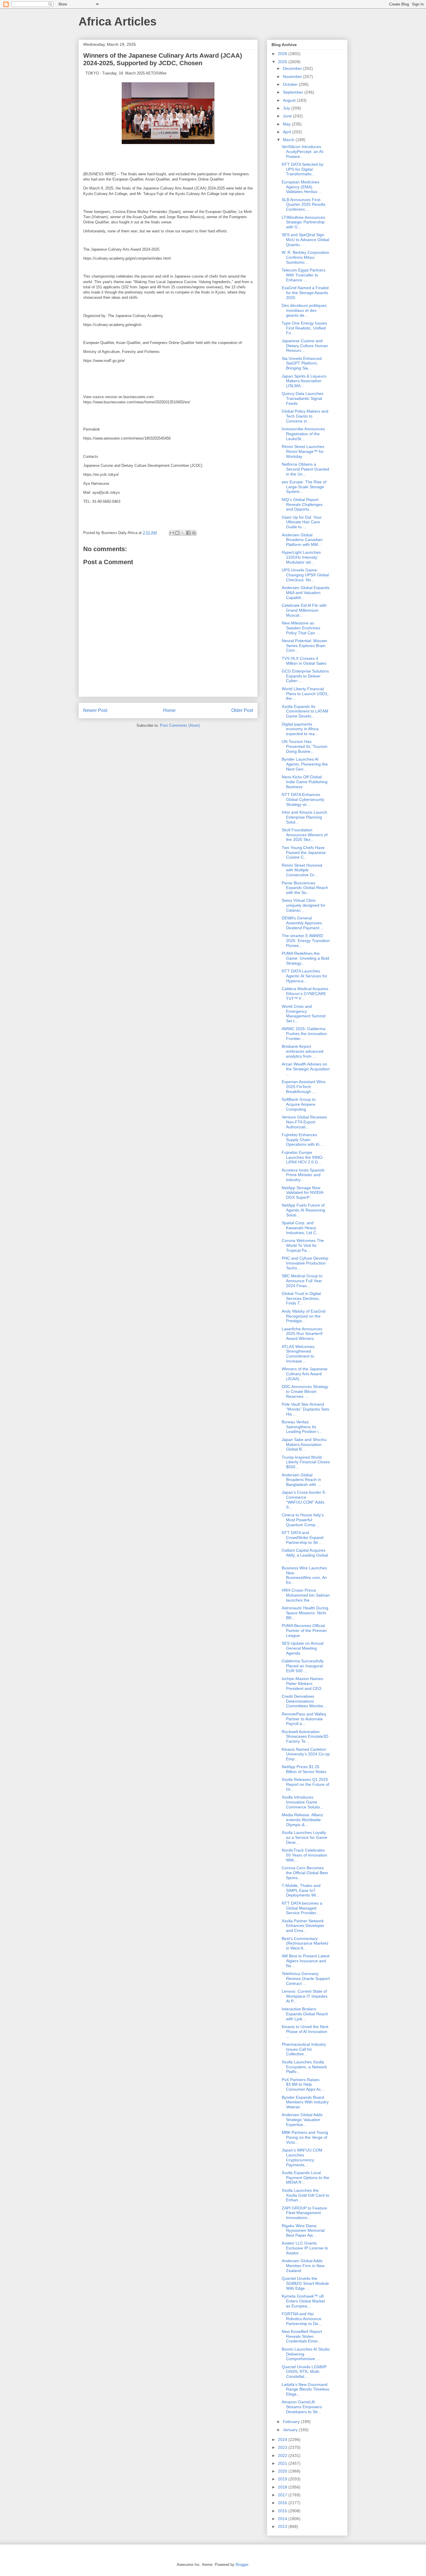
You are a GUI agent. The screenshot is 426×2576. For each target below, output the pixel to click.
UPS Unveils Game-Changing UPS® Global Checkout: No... (305, 575)
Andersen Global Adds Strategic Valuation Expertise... (302, 2120)
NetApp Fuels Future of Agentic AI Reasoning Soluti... (303, 1210)
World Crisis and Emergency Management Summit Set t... (304, 1014)
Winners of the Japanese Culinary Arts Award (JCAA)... (305, 1374)
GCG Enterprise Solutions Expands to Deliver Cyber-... (305, 676)
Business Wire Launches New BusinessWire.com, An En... (304, 1575)
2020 (283, 2471)
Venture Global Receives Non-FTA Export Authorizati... (304, 1122)
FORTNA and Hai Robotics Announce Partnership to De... (302, 2319)
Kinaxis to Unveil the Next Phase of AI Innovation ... (305, 2032)
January (291, 2430)
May (287, 124)
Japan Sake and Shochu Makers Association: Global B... (304, 1444)
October (291, 84)
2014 (283, 2519)
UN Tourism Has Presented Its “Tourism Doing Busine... (305, 746)
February (292, 2422)
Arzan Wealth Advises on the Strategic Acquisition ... (306, 1069)
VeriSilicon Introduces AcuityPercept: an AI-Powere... (303, 152)
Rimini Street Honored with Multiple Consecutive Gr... (302, 870)
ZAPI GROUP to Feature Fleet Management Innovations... (304, 2213)
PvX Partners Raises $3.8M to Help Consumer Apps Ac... (303, 2085)
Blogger (242, 2565)
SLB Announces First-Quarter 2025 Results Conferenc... (304, 205)
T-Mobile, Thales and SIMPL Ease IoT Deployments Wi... (301, 1890)
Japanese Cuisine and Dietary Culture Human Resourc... (305, 346)
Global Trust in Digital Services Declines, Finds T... (301, 1298)
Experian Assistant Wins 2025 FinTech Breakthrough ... (304, 1087)
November (293, 76)
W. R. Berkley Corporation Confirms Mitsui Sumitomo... (305, 257)
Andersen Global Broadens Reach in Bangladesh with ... (301, 1480)
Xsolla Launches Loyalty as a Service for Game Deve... (304, 1837)
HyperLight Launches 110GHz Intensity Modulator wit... (301, 557)
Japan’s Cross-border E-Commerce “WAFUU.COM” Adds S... (304, 1500)
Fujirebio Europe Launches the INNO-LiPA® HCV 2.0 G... (303, 1157)
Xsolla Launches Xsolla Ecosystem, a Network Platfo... (304, 2067)
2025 (283, 62)
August (290, 100)
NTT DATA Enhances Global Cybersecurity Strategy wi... (303, 799)
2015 (283, 2511)
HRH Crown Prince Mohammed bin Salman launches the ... (306, 1595)
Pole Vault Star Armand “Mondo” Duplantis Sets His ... (305, 1409)
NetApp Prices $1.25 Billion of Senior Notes (304, 1769)
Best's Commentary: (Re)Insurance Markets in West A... (305, 1943)
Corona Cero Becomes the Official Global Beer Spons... (305, 1873)
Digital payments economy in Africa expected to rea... (300, 729)
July (287, 108)
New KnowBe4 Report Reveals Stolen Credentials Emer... (302, 2336)
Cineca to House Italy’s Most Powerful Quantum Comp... (303, 1520)
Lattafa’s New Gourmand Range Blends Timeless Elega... (305, 2389)
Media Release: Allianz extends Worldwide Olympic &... (302, 1820)
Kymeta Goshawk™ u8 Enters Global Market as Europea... (303, 2301)
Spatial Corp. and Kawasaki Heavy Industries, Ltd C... (301, 1228)
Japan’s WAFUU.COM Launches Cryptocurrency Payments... (302, 2157)
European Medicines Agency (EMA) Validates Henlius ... (302, 187)
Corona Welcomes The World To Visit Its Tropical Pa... (303, 1245)
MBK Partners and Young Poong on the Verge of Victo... (305, 2137)
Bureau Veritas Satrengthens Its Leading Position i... (302, 1427)
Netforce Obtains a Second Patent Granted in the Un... (305, 469)
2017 (283, 2495)
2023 (283, 2447)
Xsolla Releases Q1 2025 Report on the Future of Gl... (305, 1784)
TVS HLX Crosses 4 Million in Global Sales (304, 661)
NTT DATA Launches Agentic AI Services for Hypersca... (304, 976)
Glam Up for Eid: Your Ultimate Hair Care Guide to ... (302, 522)
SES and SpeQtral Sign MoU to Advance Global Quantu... (305, 240)
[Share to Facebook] (188, 533)
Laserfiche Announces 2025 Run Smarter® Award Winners (302, 1334)
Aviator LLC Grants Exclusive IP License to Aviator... (305, 2248)
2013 (283, 2526)
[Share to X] (183, 533)
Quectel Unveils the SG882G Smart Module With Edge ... (305, 2283)
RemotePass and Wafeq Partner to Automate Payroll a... (304, 1719)
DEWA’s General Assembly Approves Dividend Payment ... (303, 923)
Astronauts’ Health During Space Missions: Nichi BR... (305, 1613)
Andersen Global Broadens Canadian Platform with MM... (302, 540)
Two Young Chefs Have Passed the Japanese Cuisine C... (304, 852)
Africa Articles (118, 21)
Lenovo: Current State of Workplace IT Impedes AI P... (305, 1996)
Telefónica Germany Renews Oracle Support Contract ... (306, 1979)
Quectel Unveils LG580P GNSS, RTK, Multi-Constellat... (304, 2372)
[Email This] (172, 533)
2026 (283, 54)
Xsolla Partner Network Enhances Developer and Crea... (303, 1926)
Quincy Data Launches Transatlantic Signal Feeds (303, 398)
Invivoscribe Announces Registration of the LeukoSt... (303, 434)
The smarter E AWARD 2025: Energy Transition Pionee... (306, 941)
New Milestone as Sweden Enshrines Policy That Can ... (301, 628)
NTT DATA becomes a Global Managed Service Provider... (302, 1908)
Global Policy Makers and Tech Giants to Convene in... (305, 416)
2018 (283, 2487)
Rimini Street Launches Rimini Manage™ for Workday (303, 451)
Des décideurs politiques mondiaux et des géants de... (304, 310)
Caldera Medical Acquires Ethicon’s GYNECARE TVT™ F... (305, 994)
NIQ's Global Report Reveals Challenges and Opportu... (302, 504)
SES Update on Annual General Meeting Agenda (303, 1648)
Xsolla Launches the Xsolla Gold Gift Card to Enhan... (305, 2195)
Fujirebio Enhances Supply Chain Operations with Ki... (302, 1140)
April (287, 132)
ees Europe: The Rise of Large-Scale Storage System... (304, 487)
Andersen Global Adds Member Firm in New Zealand (303, 2266)
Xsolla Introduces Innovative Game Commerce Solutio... (303, 1802)
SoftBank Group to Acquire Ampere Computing (299, 1104)
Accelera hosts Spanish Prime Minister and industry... (303, 1175)
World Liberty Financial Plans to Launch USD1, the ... (305, 694)
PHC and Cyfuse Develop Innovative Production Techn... (305, 1263)
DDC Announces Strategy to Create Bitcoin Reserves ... (305, 1391)
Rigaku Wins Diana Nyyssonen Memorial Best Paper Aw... (303, 2231)
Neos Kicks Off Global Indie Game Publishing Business (305, 782)
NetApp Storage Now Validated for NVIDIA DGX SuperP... (302, 1193)
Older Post (242, 710)
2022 (283, 2455)
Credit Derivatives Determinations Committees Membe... (304, 1701)
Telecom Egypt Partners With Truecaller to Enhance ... (304, 275)
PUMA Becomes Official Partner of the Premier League (304, 1631)
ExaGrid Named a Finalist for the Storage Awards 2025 (305, 293)
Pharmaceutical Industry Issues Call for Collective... (304, 2049)
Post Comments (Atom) (180, 725)
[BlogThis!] (177, 533)
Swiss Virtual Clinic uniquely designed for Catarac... (304, 905)
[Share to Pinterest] (194, 533)
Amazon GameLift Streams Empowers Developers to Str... (302, 2407)
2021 (283, 2463)
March (289, 140)
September (294, 92)
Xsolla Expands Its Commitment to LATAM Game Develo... (305, 711)
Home (169, 710)
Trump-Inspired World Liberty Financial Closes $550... (306, 1462)
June (288, 116)
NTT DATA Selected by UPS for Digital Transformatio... (303, 169)
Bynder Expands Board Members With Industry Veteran (305, 2102)
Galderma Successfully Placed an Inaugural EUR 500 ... (303, 1666)
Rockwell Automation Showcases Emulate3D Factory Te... (305, 1737)
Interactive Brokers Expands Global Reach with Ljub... (305, 2014)
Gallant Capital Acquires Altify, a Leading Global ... (305, 1555)
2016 (283, 2503)
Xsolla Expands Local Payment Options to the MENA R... (305, 2178)
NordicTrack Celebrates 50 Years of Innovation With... (304, 1855)
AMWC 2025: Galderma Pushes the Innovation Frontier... (304, 1034)
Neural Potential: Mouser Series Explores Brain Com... (304, 646)
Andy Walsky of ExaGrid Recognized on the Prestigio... (304, 1316)
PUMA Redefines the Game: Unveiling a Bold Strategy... (305, 958)
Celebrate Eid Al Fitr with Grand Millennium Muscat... (304, 610)
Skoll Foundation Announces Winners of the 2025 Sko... (305, 835)
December (293, 68)
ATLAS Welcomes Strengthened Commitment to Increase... (298, 1354)
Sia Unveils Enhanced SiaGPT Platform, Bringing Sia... (302, 363)
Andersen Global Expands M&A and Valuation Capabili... (306, 593)
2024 (283, 2440)
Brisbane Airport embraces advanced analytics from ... (303, 1051)
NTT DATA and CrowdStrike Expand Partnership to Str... (303, 1537)
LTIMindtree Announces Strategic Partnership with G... (303, 222)
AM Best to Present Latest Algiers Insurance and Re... (306, 1961)
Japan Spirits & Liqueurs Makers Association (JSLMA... (304, 381)
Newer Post (95, 710)
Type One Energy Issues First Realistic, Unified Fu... (304, 328)
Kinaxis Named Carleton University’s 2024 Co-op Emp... (306, 1754)
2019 (283, 2479)
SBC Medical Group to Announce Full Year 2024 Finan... (302, 1281)
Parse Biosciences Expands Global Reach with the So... (305, 888)
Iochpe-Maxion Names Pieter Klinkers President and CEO (302, 1684)
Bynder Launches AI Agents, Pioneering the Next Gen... (305, 764)
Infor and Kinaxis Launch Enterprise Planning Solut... (304, 817)
